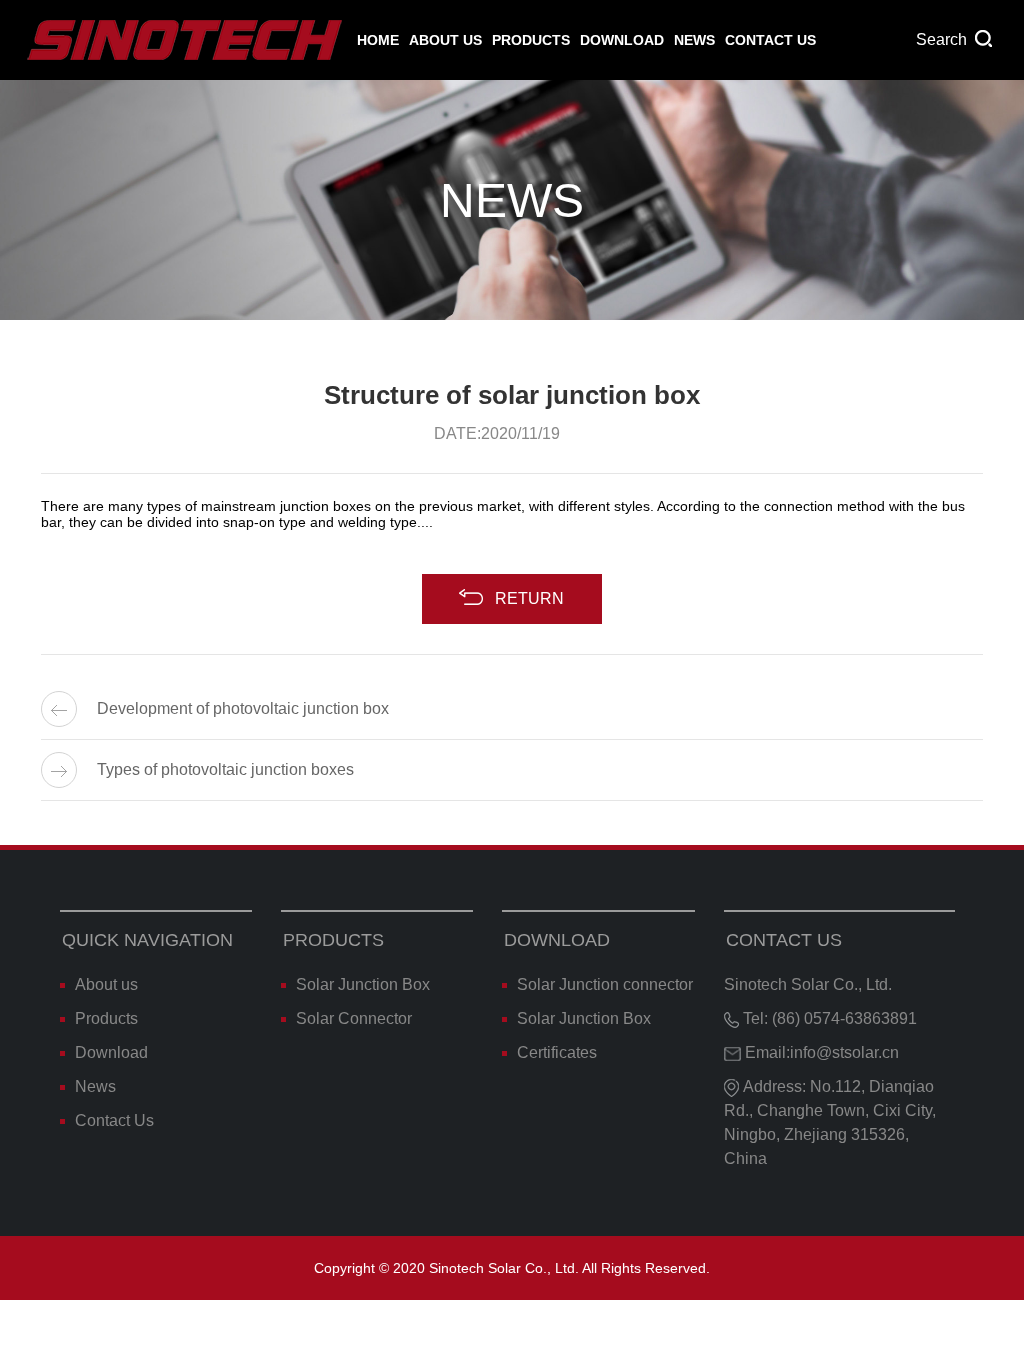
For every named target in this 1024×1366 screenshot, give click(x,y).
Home (378, 40)
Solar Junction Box (363, 984)
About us (445, 40)
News (694, 40)
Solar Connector (354, 1018)
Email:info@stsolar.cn (820, 1052)
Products (531, 40)
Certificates (557, 1052)
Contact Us (770, 40)
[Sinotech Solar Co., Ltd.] (186, 40)
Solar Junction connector (605, 984)
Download (622, 40)
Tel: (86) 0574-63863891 (828, 1018)
